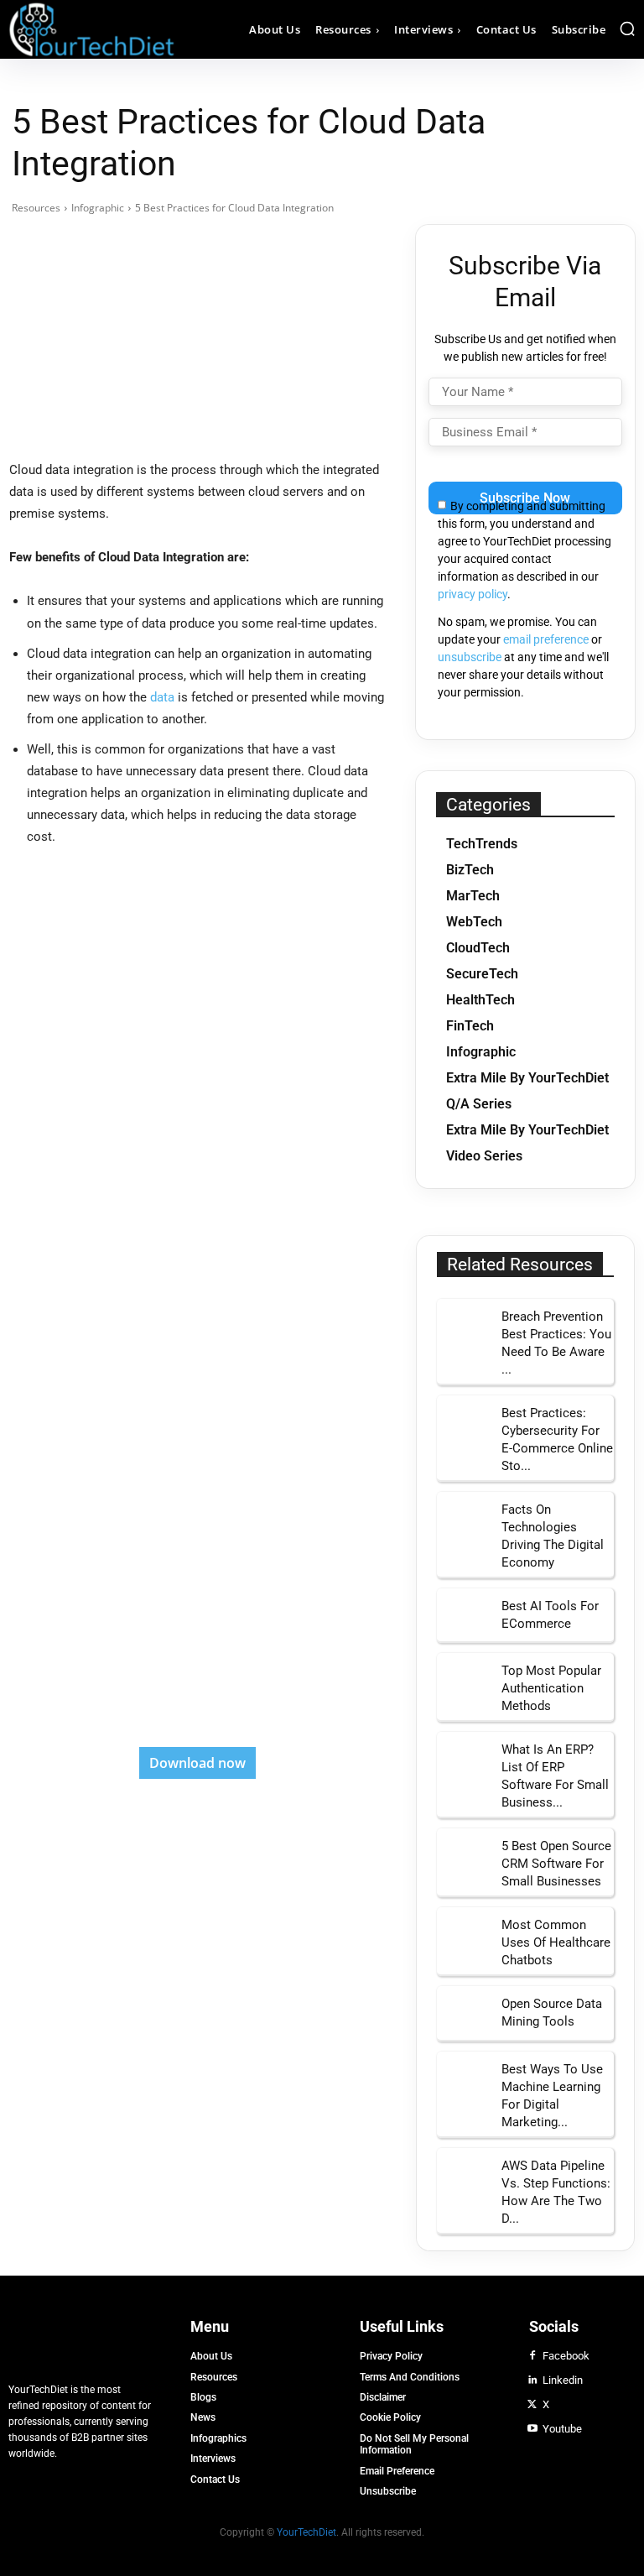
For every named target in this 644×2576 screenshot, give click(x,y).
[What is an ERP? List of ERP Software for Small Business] (463, 1758)
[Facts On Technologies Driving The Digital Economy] (463, 1518)
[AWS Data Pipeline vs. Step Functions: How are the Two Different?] (463, 2174)
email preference (546, 639)
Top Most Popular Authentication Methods (551, 1688)
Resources (36, 208)
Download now (197, 1763)
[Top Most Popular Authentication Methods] (463, 1679)
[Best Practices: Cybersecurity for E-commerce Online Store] (463, 1422)
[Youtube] (532, 2429)
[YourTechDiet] (87, 29)
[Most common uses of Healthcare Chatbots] (463, 1934)
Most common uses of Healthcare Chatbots (556, 1942)
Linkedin (563, 2380)
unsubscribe (470, 657)
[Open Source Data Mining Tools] (463, 2013)
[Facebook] (532, 2356)
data (162, 697)
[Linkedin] (532, 2380)
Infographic (98, 208)
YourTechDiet (306, 2532)
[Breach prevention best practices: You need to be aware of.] (463, 1325)
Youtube (562, 2429)
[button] (627, 29)
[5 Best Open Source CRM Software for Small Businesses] (463, 1855)
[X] (532, 2405)
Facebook (566, 2356)
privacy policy (473, 594)
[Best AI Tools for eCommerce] (463, 1615)
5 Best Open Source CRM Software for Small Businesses (556, 1864)
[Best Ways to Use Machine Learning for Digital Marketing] (463, 2078)
